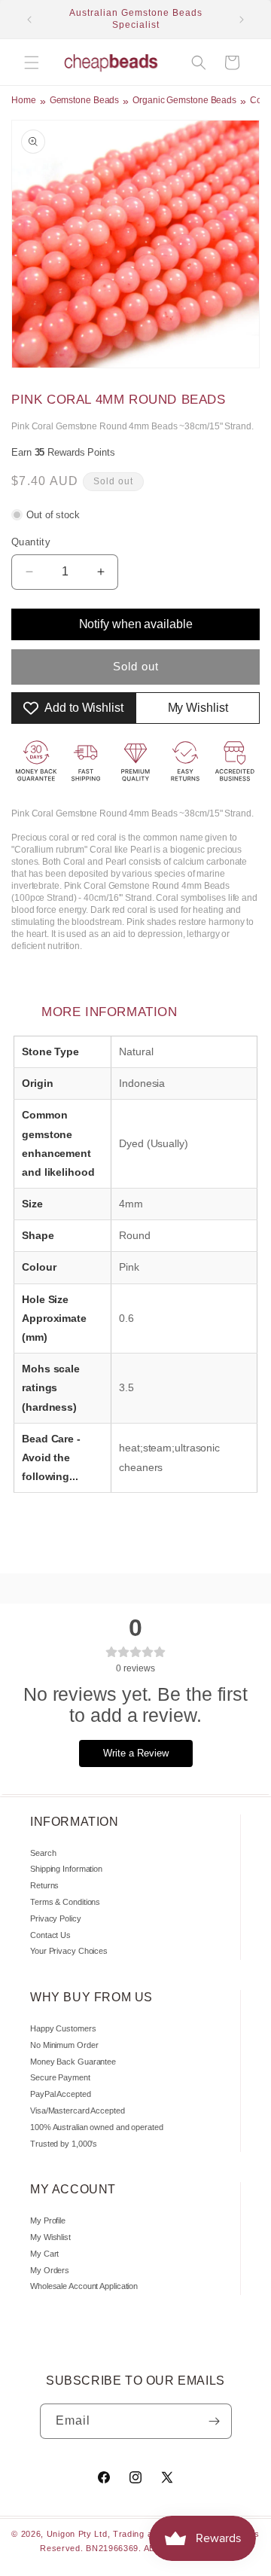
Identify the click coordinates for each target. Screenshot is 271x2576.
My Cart (44, 2254)
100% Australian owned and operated (97, 2127)
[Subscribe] (215, 2421)
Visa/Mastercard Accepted (78, 2111)
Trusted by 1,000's (64, 2144)
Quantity (31, 542)
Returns (44, 1885)
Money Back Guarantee (73, 2062)
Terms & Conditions (65, 1902)
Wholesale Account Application (84, 2286)
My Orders (50, 2270)
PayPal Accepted (61, 2094)
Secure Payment (60, 2077)
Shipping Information (66, 1869)
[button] (32, 63)
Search (43, 1853)
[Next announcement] (242, 20)
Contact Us (50, 1935)
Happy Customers (63, 2028)
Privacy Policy (56, 1918)
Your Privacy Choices (69, 1951)
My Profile (48, 2220)
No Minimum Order (64, 2045)
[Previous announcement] (29, 20)
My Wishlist (50, 2237)
